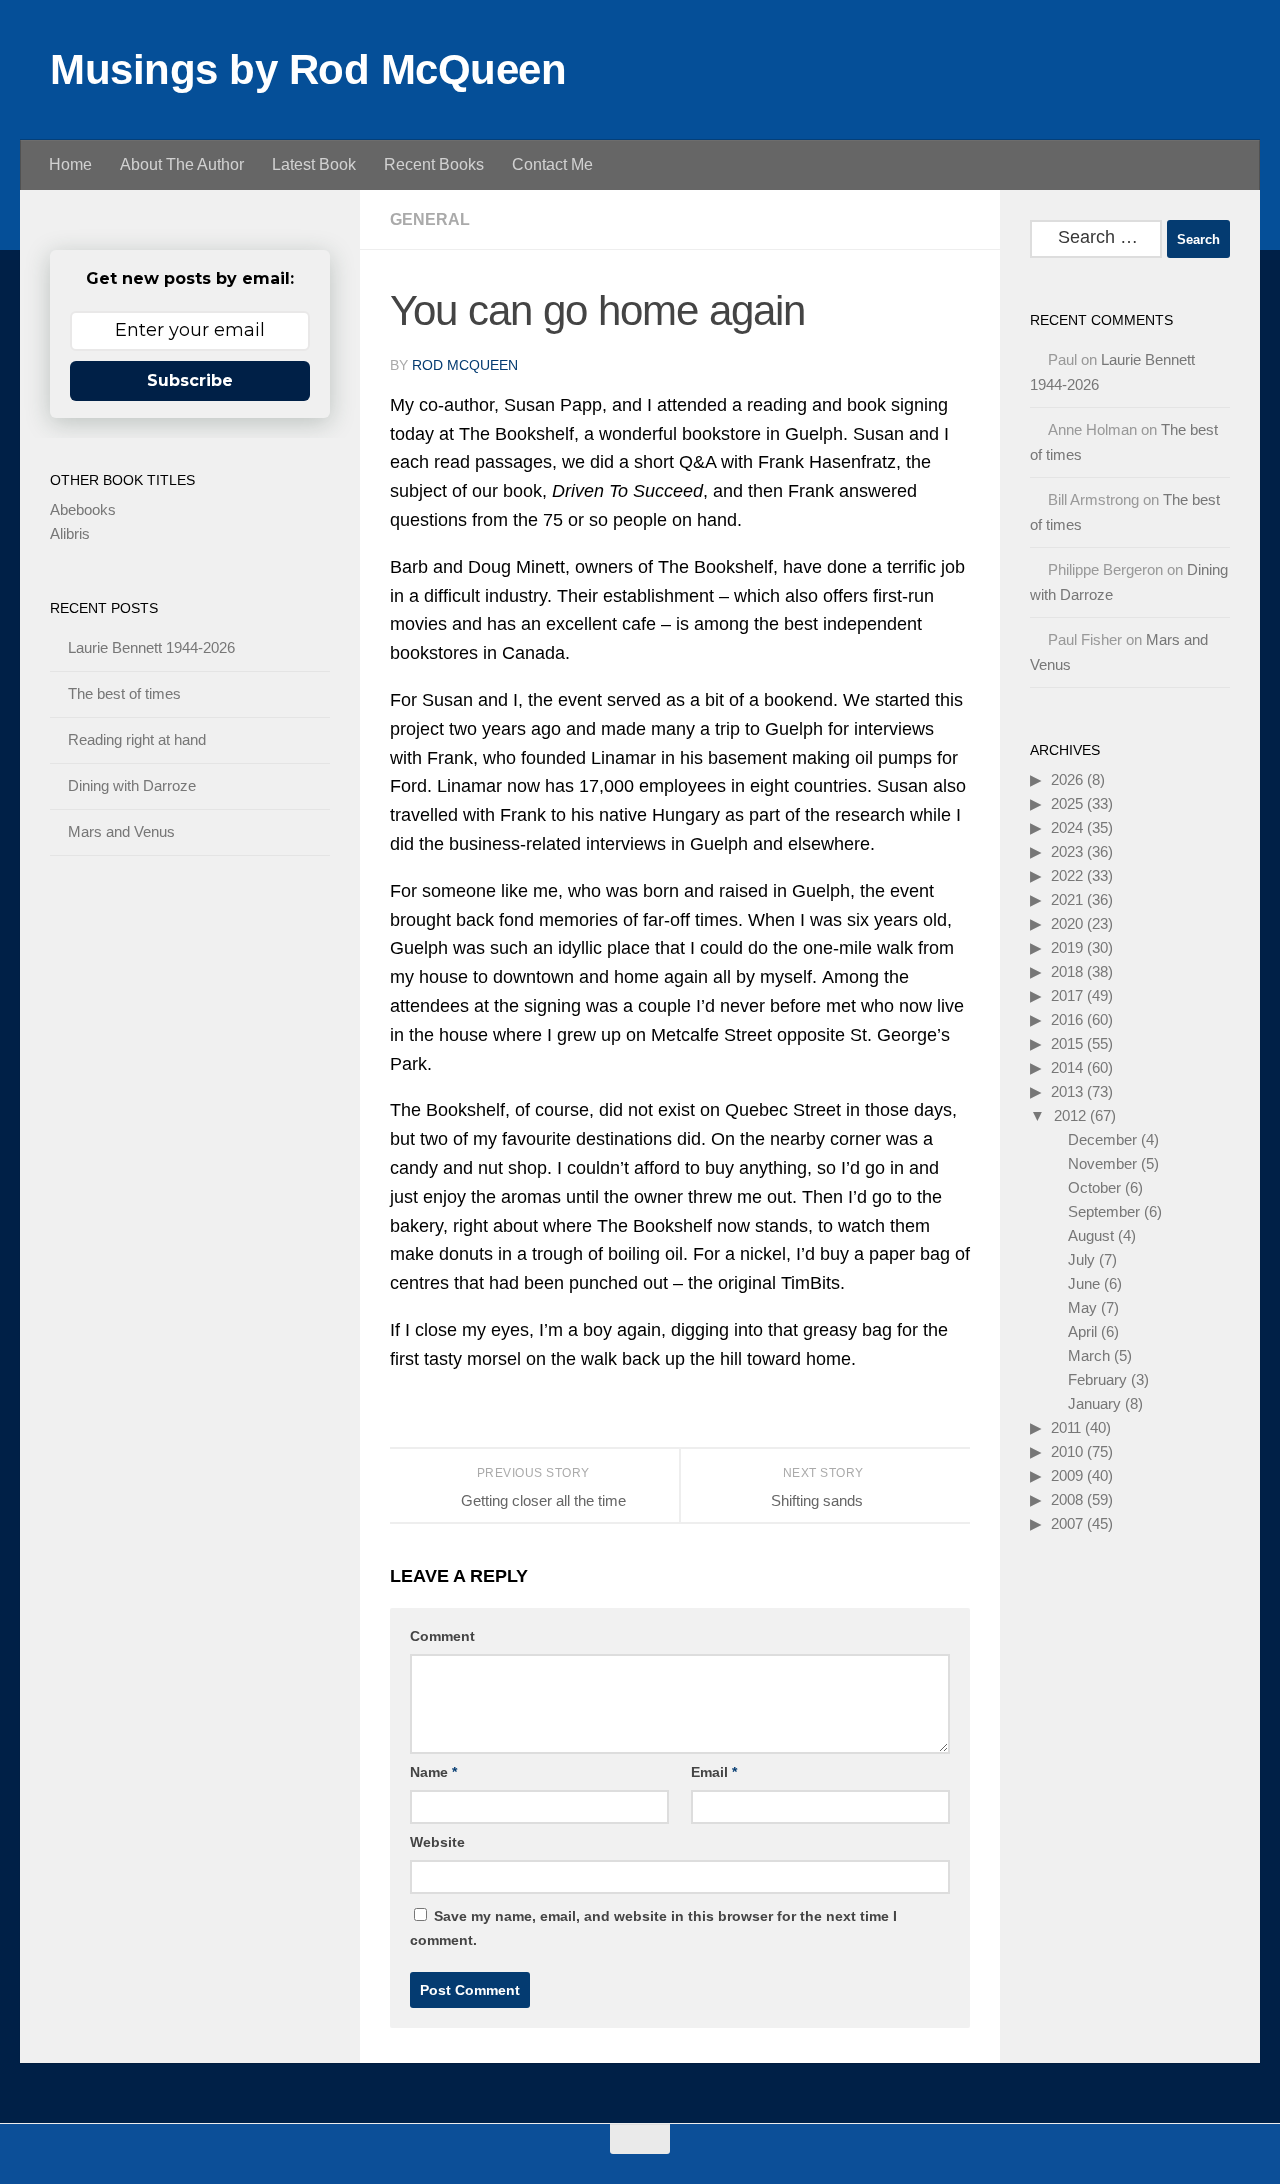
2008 (1067, 1499)
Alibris (70, 533)
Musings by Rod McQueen (308, 69)
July (1081, 1259)
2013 (1067, 1091)
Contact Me (552, 164)
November (1102, 1163)
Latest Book (314, 164)
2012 (1070, 1115)
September (1104, 1211)
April (1082, 1331)
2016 (1067, 1019)
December (1102, 1139)
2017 (1067, 995)
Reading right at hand (137, 739)
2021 (1067, 899)
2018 (1067, 971)
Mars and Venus (121, 831)
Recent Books (434, 164)
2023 (1067, 851)
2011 (1066, 1427)
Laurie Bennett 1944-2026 (151, 647)
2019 (1067, 947)
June (1084, 1283)
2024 (1067, 827)
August (1091, 1235)
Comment (442, 1636)
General (430, 219)
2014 (1067, 1067)
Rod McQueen (465, 365)
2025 (1067, 803)
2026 (1067, 779)
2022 (1067, 875)
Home (70, 164)
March (1089, 1355)
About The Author (182, 164)
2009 (1067, 1475)
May (1082, 1307)
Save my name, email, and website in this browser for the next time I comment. (653, 1928)
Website (437, 1842)
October (1094, 1187)
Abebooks (83, 509)
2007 (1067, 1523)
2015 (1067, 1043)
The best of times (124, 693)
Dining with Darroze (132, 785)
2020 (1067, 923)
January (1094, 1403)
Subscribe (190, 380)
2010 (1067, 1451)
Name (433, 1772)
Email (714, 1772)
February (1097, 1379)
